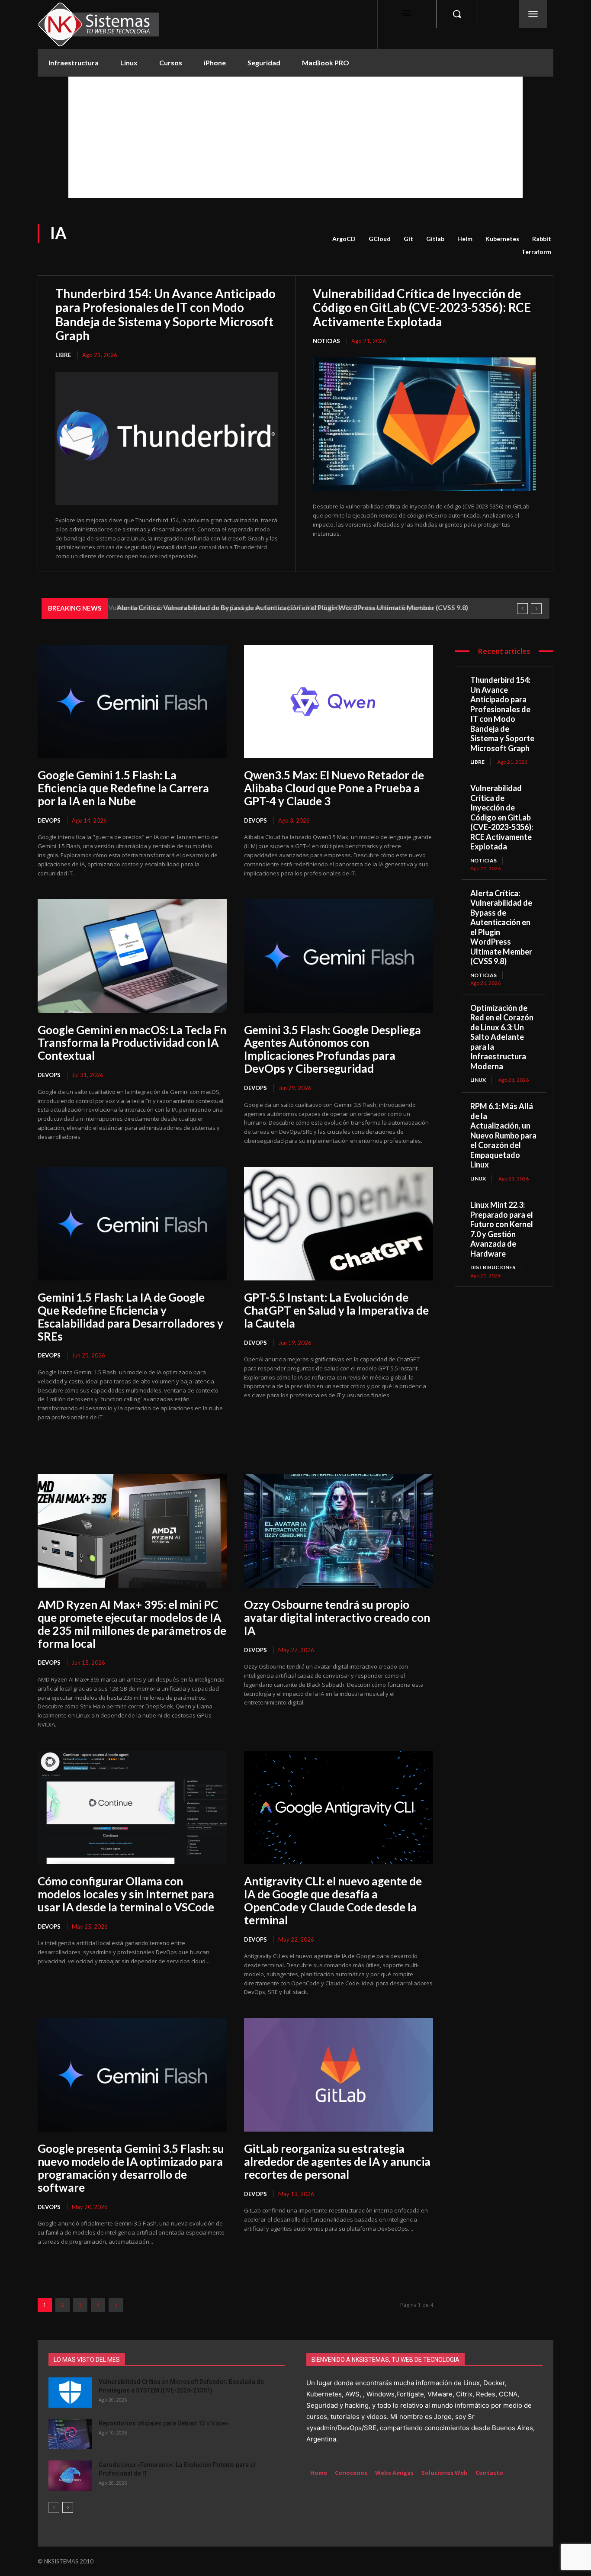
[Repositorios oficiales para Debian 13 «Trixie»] (70, 2434)
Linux (478, 1080)
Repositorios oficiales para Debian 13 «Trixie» (164, 2423)
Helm (465, 239)
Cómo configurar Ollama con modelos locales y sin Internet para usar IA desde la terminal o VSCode (126, 1894)
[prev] (522, 609)
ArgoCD (344, 239)
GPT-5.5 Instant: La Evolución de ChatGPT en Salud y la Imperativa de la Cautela (336, 1310)
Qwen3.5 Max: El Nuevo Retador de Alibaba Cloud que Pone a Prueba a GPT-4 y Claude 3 (334, 788)
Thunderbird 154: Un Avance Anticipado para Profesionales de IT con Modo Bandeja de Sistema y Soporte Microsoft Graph (165, 314)
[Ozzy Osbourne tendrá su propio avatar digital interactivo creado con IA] (339, 1531)
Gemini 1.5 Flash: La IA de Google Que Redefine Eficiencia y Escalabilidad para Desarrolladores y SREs (130, 1317)
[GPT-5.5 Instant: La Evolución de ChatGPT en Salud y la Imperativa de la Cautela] (339, 1224)
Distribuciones (493, 1267)
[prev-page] (54, 2507)
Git (408, 239)
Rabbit (542, 239)
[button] (457, 14)
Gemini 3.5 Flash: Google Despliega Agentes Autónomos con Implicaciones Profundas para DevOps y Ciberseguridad (332, 1049)
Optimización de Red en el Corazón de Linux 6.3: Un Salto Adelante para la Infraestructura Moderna (502, 1037)
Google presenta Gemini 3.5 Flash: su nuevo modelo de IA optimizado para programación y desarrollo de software (131, 2168)
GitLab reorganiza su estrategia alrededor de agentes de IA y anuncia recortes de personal (337, 2161)
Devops (49, 820)
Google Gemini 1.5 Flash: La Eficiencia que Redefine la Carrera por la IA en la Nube (123, 788)
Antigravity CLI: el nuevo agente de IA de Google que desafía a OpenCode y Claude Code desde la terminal (333, 1901)
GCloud (380, 239)
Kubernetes (502, 239)
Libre (63, 355)
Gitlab (435, 239)
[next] (536, 609)
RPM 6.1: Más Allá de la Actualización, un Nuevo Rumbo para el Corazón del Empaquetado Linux (503, 1135)
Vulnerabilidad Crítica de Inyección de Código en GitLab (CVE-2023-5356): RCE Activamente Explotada (422, 307)
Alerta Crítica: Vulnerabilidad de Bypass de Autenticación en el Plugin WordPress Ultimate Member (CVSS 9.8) (290, 607)
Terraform (536, 252)
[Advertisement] (295, 137)
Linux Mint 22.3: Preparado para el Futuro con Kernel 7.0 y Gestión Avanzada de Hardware (502, 1229)
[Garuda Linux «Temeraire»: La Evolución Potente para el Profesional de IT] (70, 2476)
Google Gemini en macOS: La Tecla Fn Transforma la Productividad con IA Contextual (132, 1043)
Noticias (326, 341)
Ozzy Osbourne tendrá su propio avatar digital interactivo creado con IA (337, 1618)
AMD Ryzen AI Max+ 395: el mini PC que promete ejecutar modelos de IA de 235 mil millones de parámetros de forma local (132, 1624)
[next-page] (116, 2305)
